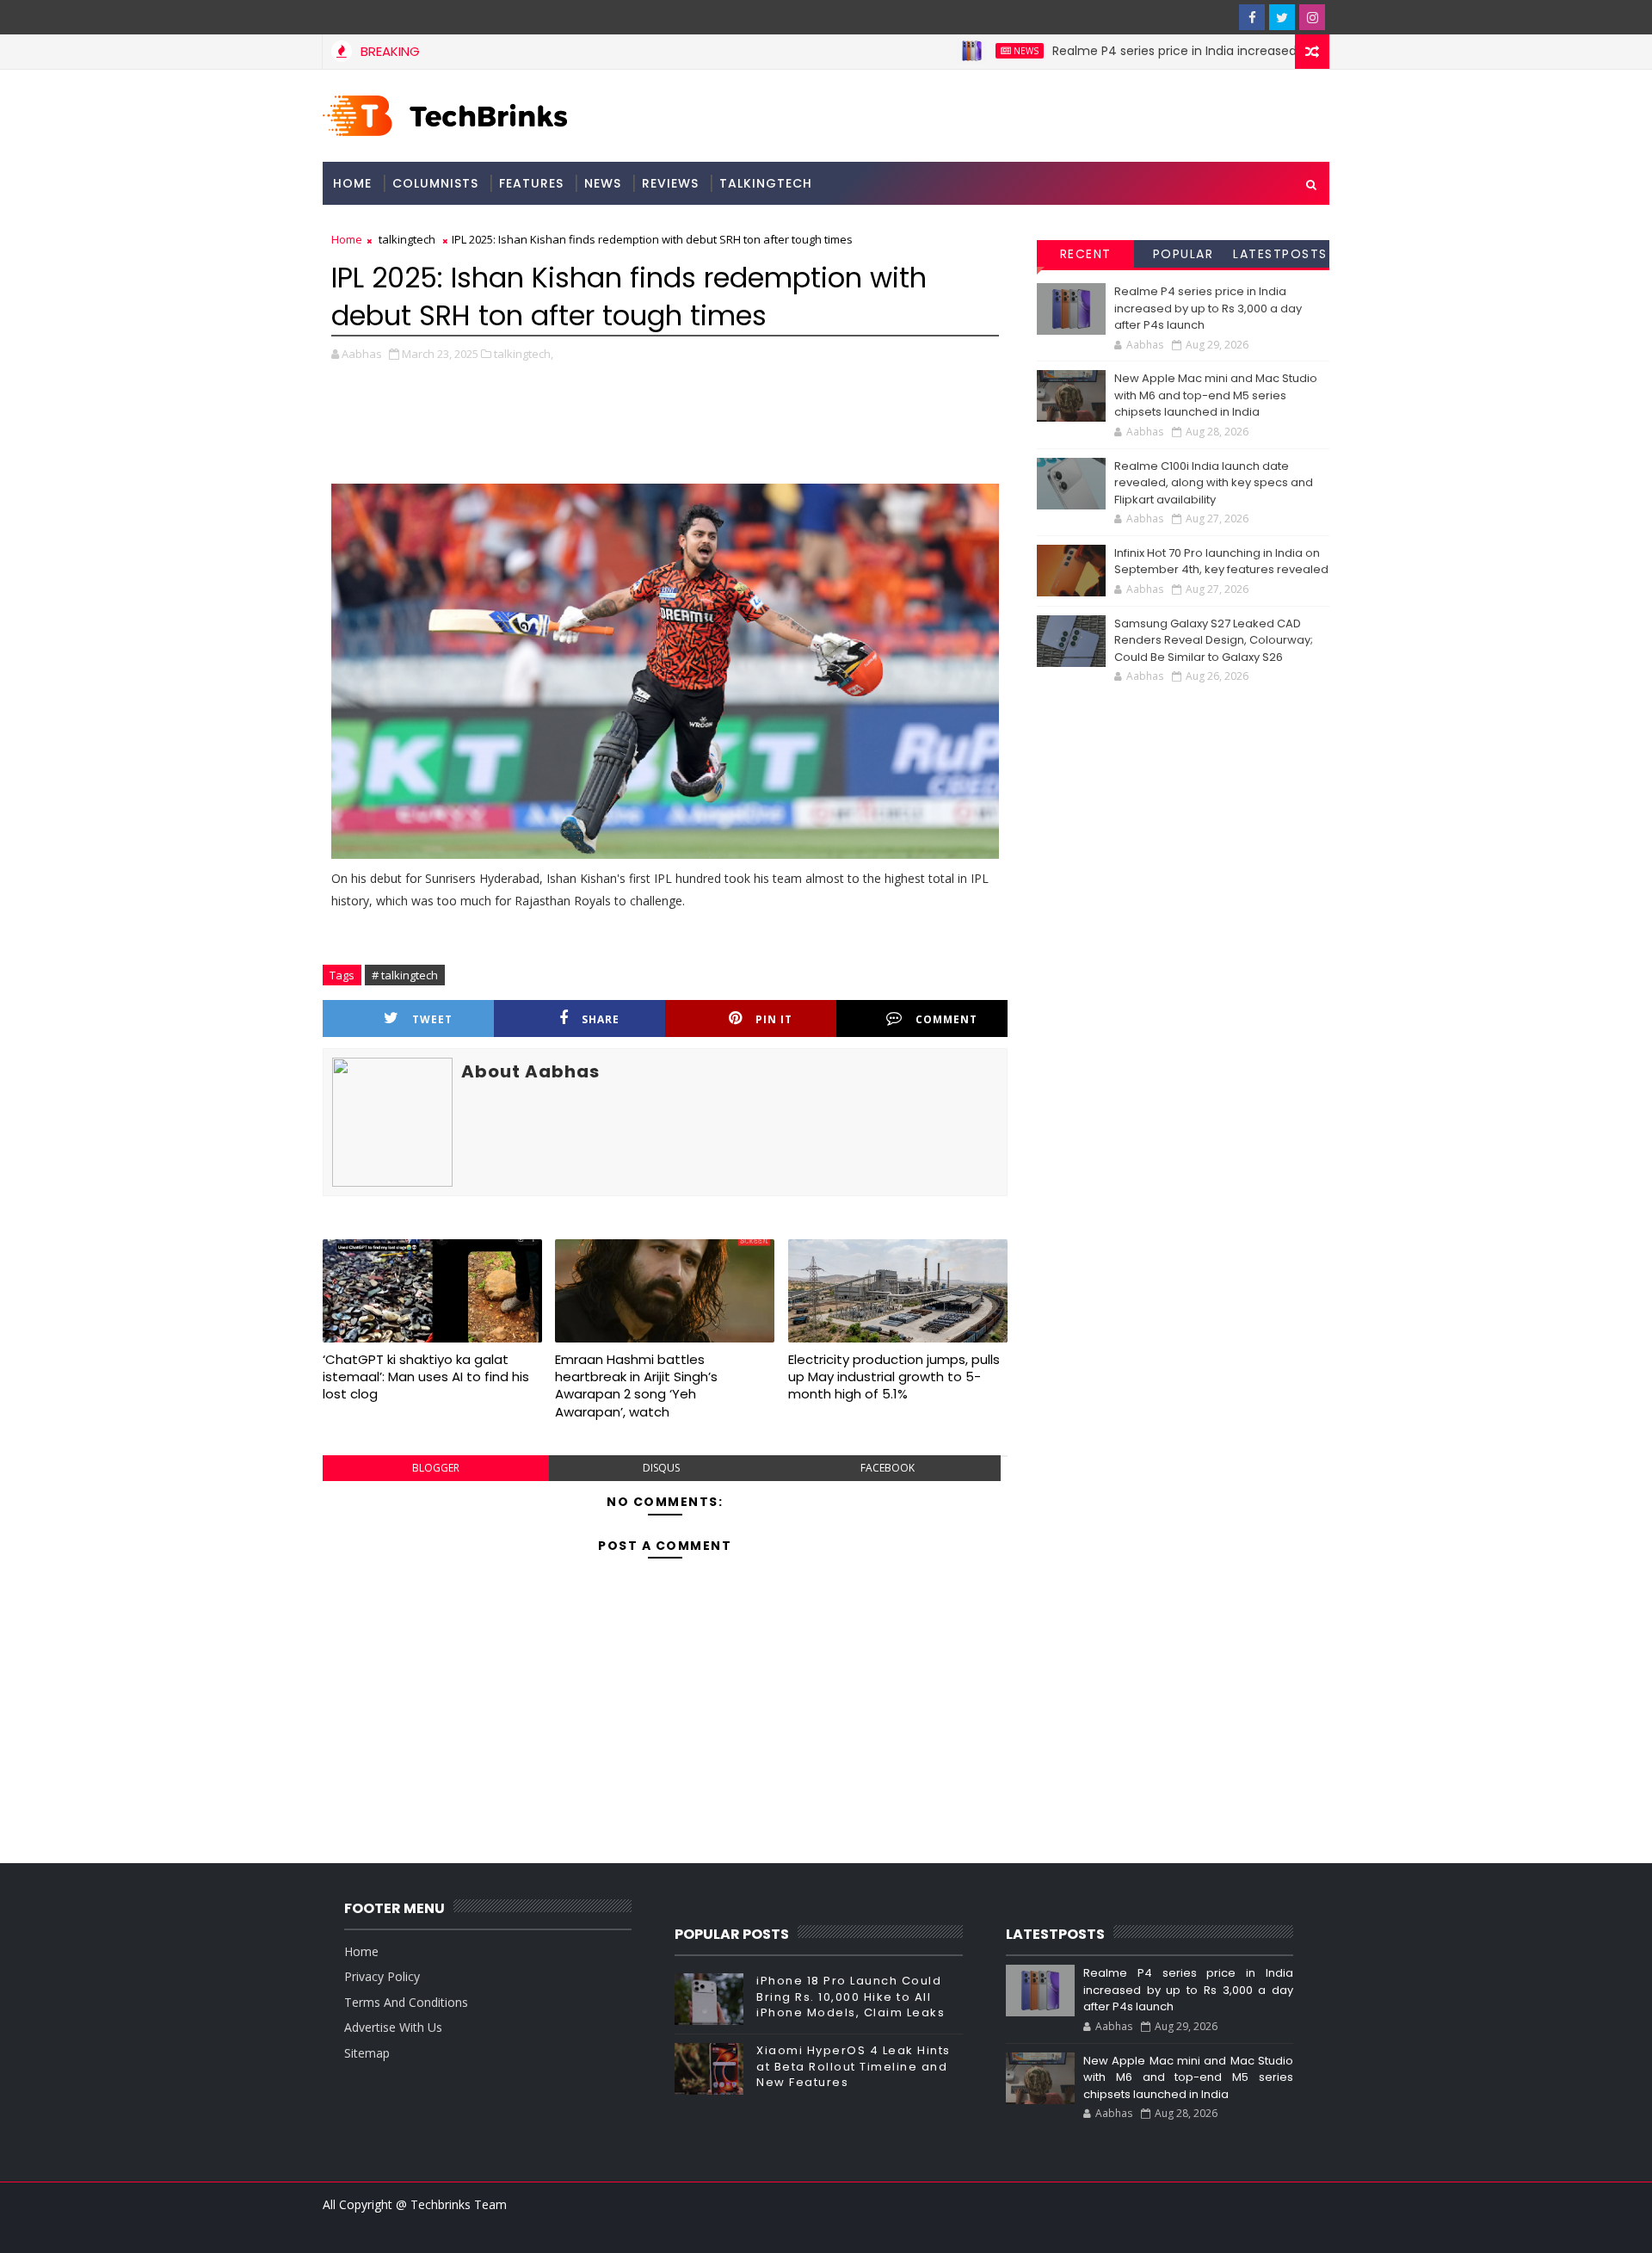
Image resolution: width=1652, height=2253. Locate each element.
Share (601, 1019)
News (973, 51)
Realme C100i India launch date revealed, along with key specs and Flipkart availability (1214, 483)
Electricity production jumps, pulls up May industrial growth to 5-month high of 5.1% (894, 1377)
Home (352, 183)
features (531, 183)
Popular (1184, 254)
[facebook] (1252, 17)
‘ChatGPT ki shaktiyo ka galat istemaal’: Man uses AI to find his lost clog (426, 1377)
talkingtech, (524, 354)
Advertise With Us (393, 2027)
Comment (946, 1019)
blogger (436, 1468)
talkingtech (766, 183)
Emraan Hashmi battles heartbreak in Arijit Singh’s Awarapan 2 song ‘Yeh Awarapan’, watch (636, 1386)
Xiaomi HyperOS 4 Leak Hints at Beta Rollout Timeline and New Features (854, 2066)
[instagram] (1312, 17)
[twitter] (1282, 17)
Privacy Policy (382, 1976)
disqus (661, 1468)
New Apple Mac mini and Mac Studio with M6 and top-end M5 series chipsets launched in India (1216, 395)
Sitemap (367, 2053)
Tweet (432, 1019)
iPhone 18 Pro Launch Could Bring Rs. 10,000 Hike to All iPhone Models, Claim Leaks (851, 1996)
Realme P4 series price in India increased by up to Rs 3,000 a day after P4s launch (1244, 51)
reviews (670, 183)
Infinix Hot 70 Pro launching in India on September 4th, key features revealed (1221, 562)
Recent (1086, 254)
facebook (888, 1468)
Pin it (774, 1019)
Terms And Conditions (406, 2002)
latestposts (1280, 254)
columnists (435, 183)
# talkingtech (405, 975)
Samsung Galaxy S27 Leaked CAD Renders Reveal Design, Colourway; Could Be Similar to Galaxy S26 (1214, 640)
